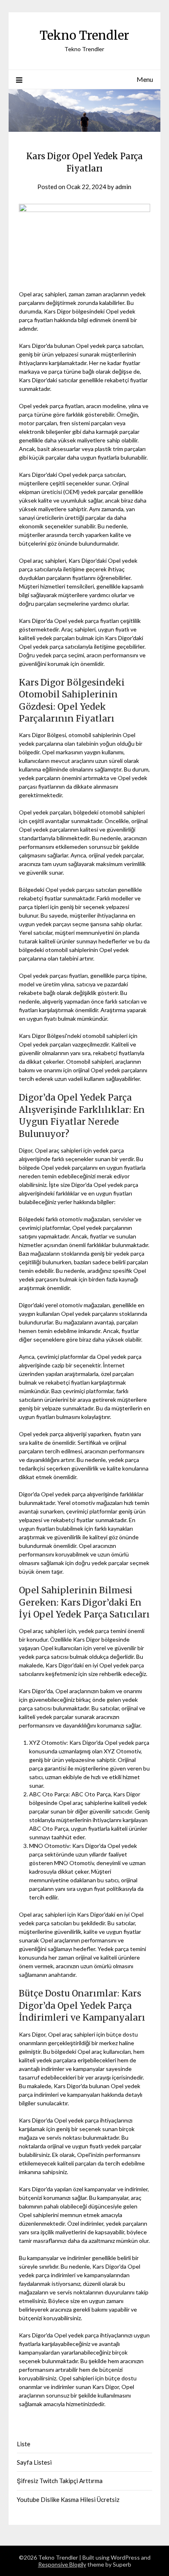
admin (123, 187)
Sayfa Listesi (34, 2462)
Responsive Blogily (62, 2564)
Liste (24, 2444)
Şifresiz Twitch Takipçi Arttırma (60, 2481)
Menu (145, 79)
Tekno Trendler (84, 35)
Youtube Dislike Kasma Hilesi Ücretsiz (68, 2499)
